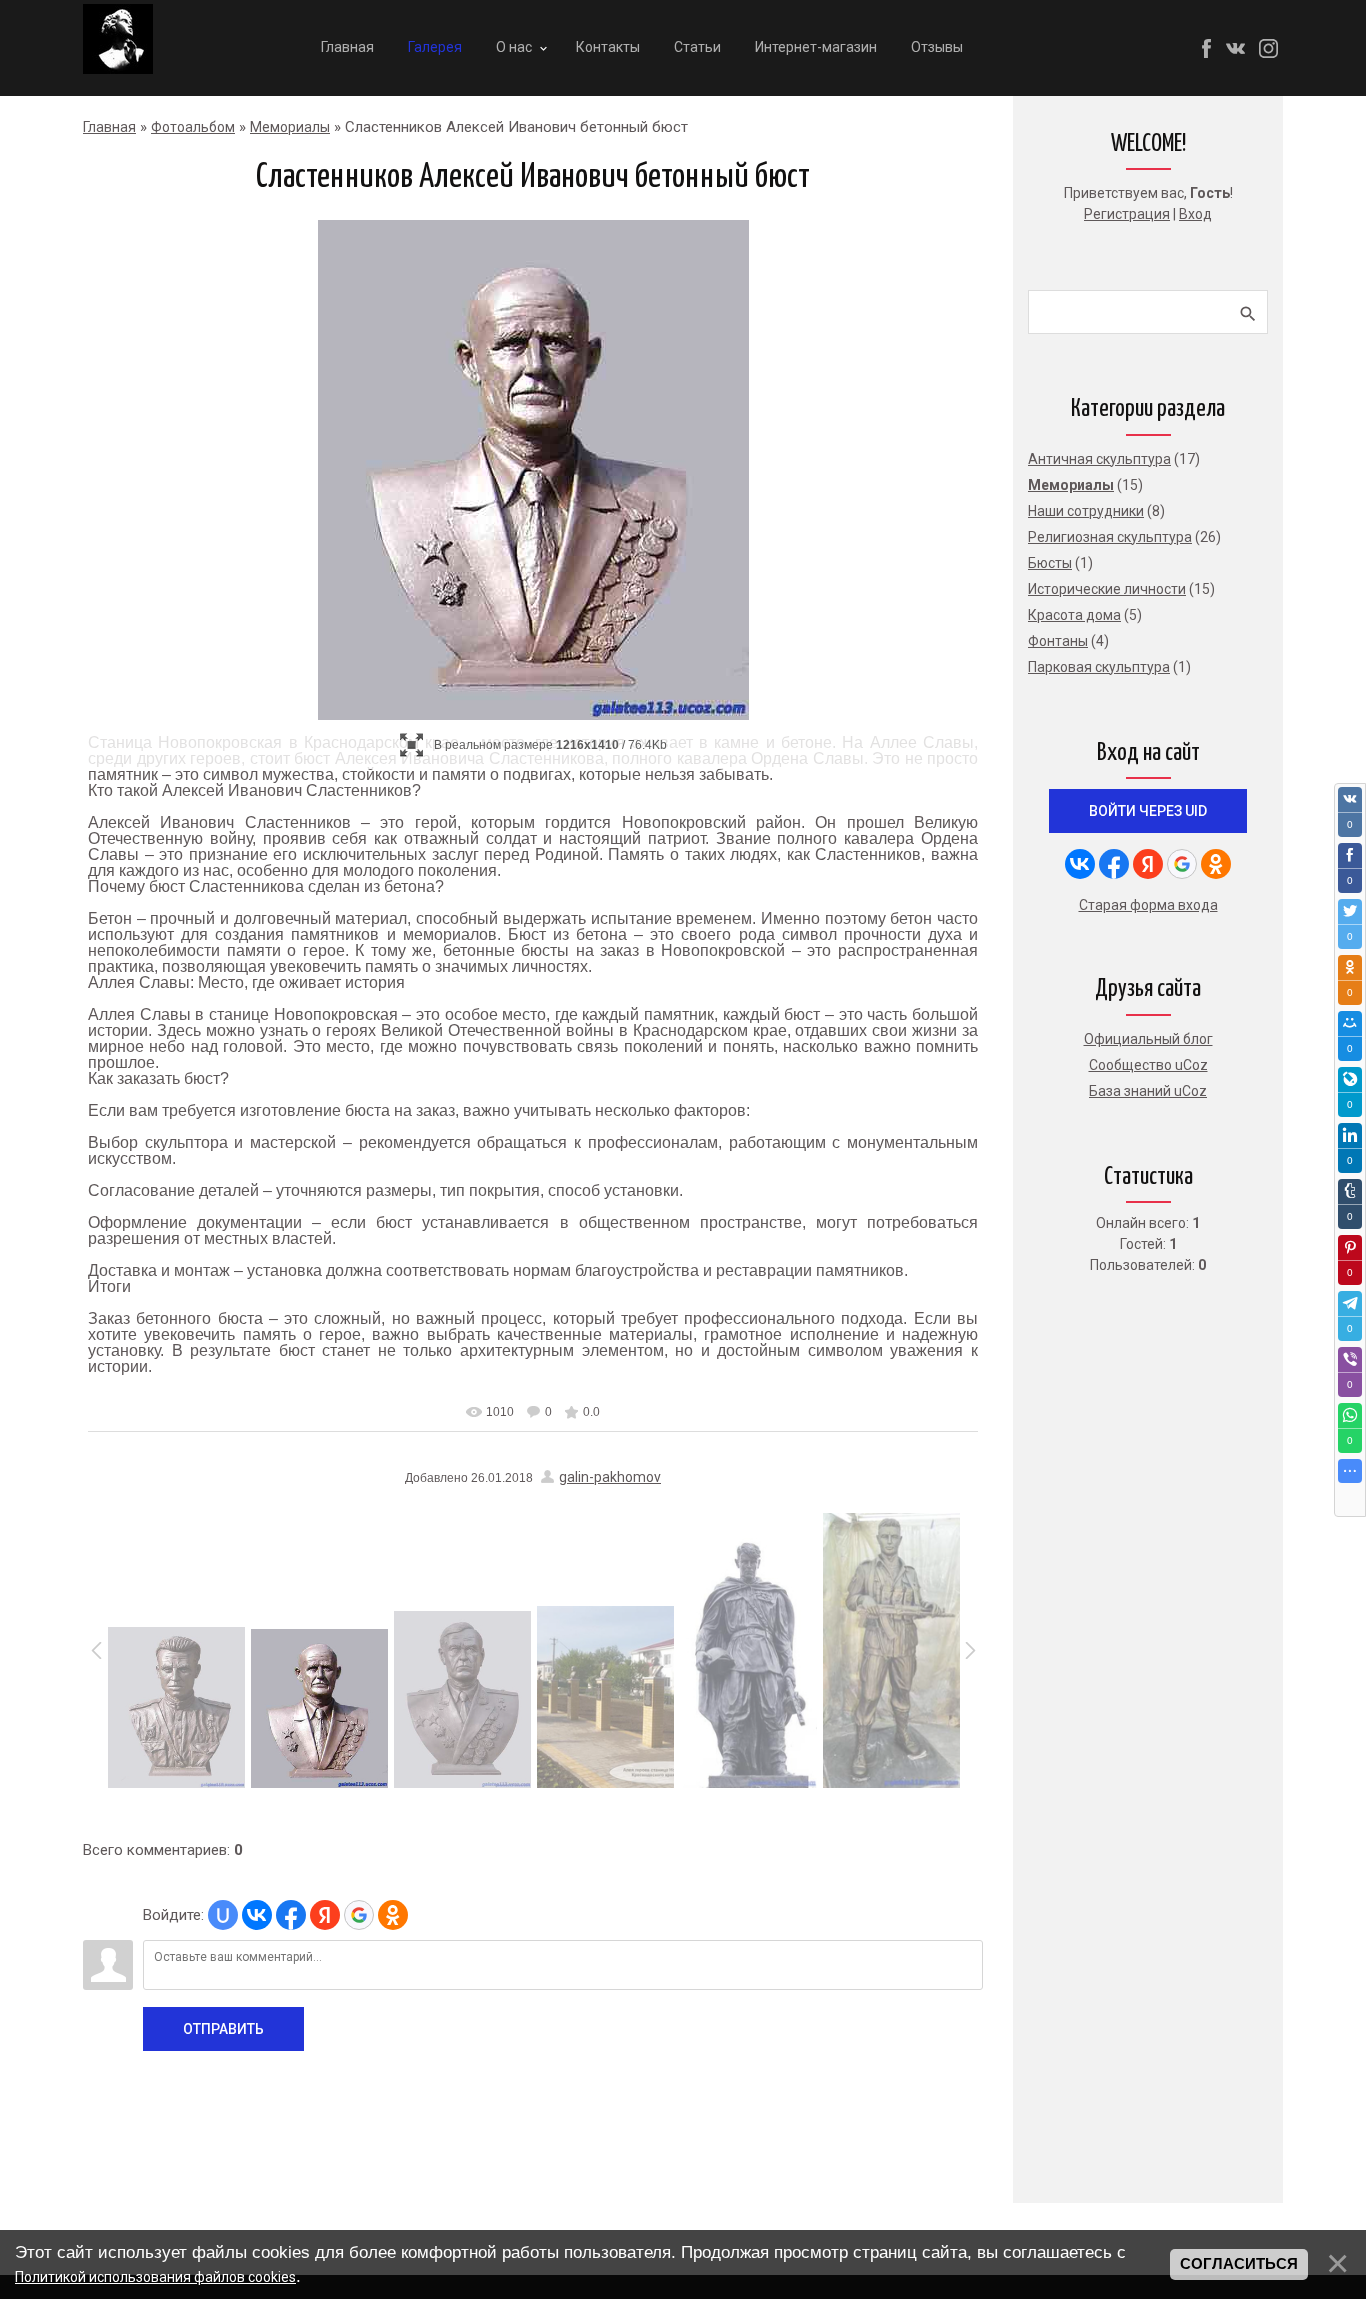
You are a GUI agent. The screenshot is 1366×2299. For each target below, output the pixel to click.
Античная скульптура (1099, 459)
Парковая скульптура (1099, 667)
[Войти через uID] (223, 1915)
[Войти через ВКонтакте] (257, 1915)
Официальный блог (1148, 1039)
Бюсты (1050, 563)
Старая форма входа (1148, 905)
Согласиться (1239, 2264)
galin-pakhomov (610, 1477)
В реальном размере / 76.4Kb (550, 745)
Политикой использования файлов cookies (155, 2277)
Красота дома (1074, 615)
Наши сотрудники (1086, 511)
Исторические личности (1107, 589)
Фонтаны (1058, 641)
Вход (1195, 214)
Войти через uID (1148, 811)
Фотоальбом (193, 127)
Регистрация (1127, 214)
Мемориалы (290, 127)
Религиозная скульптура (1110, 537)
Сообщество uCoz (1148, 1065)
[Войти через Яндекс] (325, 1915)
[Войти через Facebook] (291, 1915)
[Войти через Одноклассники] (393, 1915)
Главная (109, 127)
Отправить (223, 2029)
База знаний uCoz (1148, 1091)
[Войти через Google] (359, 1915)
